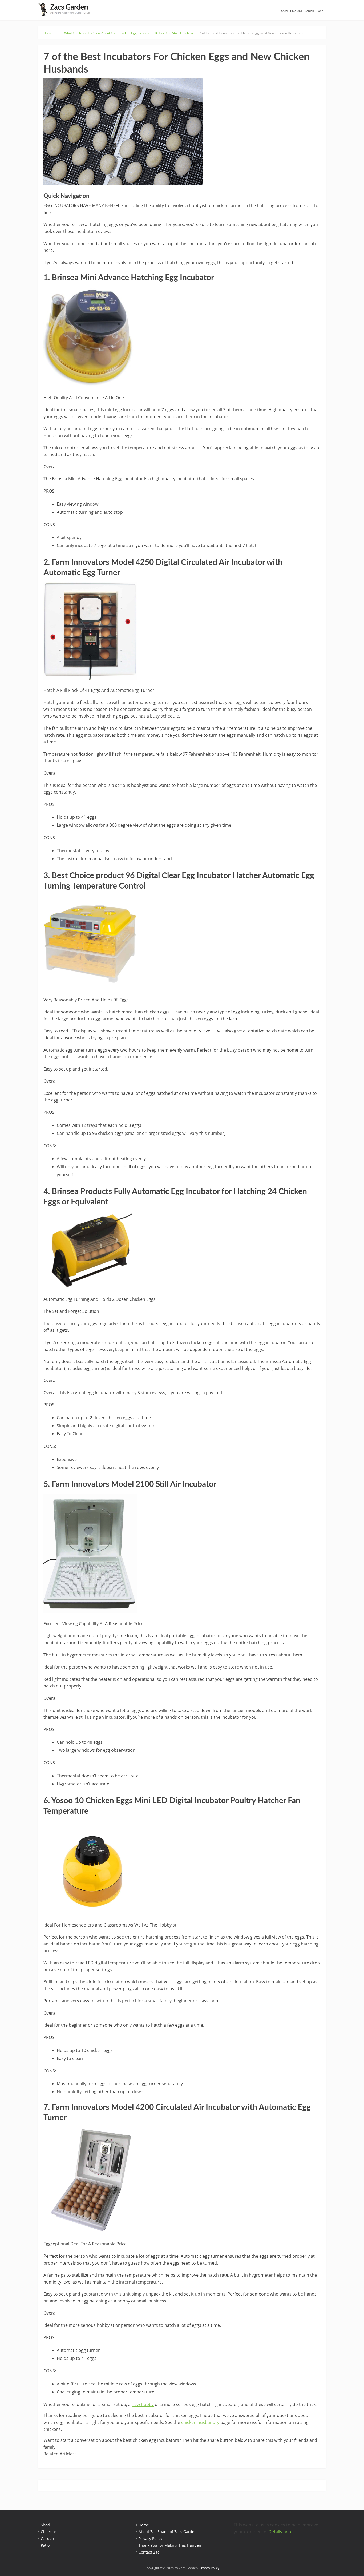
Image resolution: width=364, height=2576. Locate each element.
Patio (320, 11)
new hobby (143, 2404)
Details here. (281, 2532)
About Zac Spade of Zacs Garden (168, 2532)
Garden (309, 11)
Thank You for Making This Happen (170, 2545)
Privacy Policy (150, 2539)
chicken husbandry (200, 2422)
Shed (284, 11)
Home (144, 2525)
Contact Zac (149, 2552)
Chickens (296, 11)
